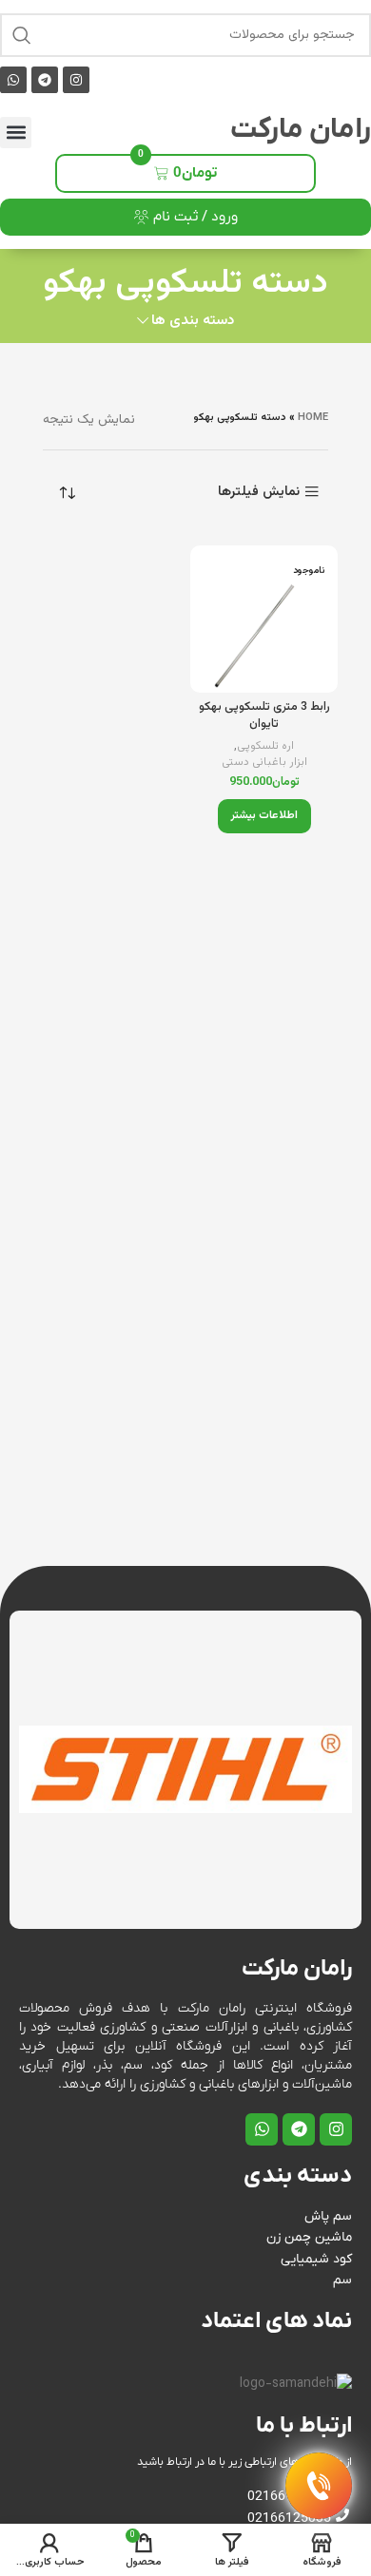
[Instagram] (76, 80)
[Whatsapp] (13, 80)
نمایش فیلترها (259, 492)
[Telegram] (45, 80)
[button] (16, 133)
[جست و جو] (22, 35)
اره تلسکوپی (265, 746)
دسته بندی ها (193, 321)
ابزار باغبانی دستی (264, 763)
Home (313, 418)
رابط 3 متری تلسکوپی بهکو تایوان (264, 716)
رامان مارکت (301, 130)
